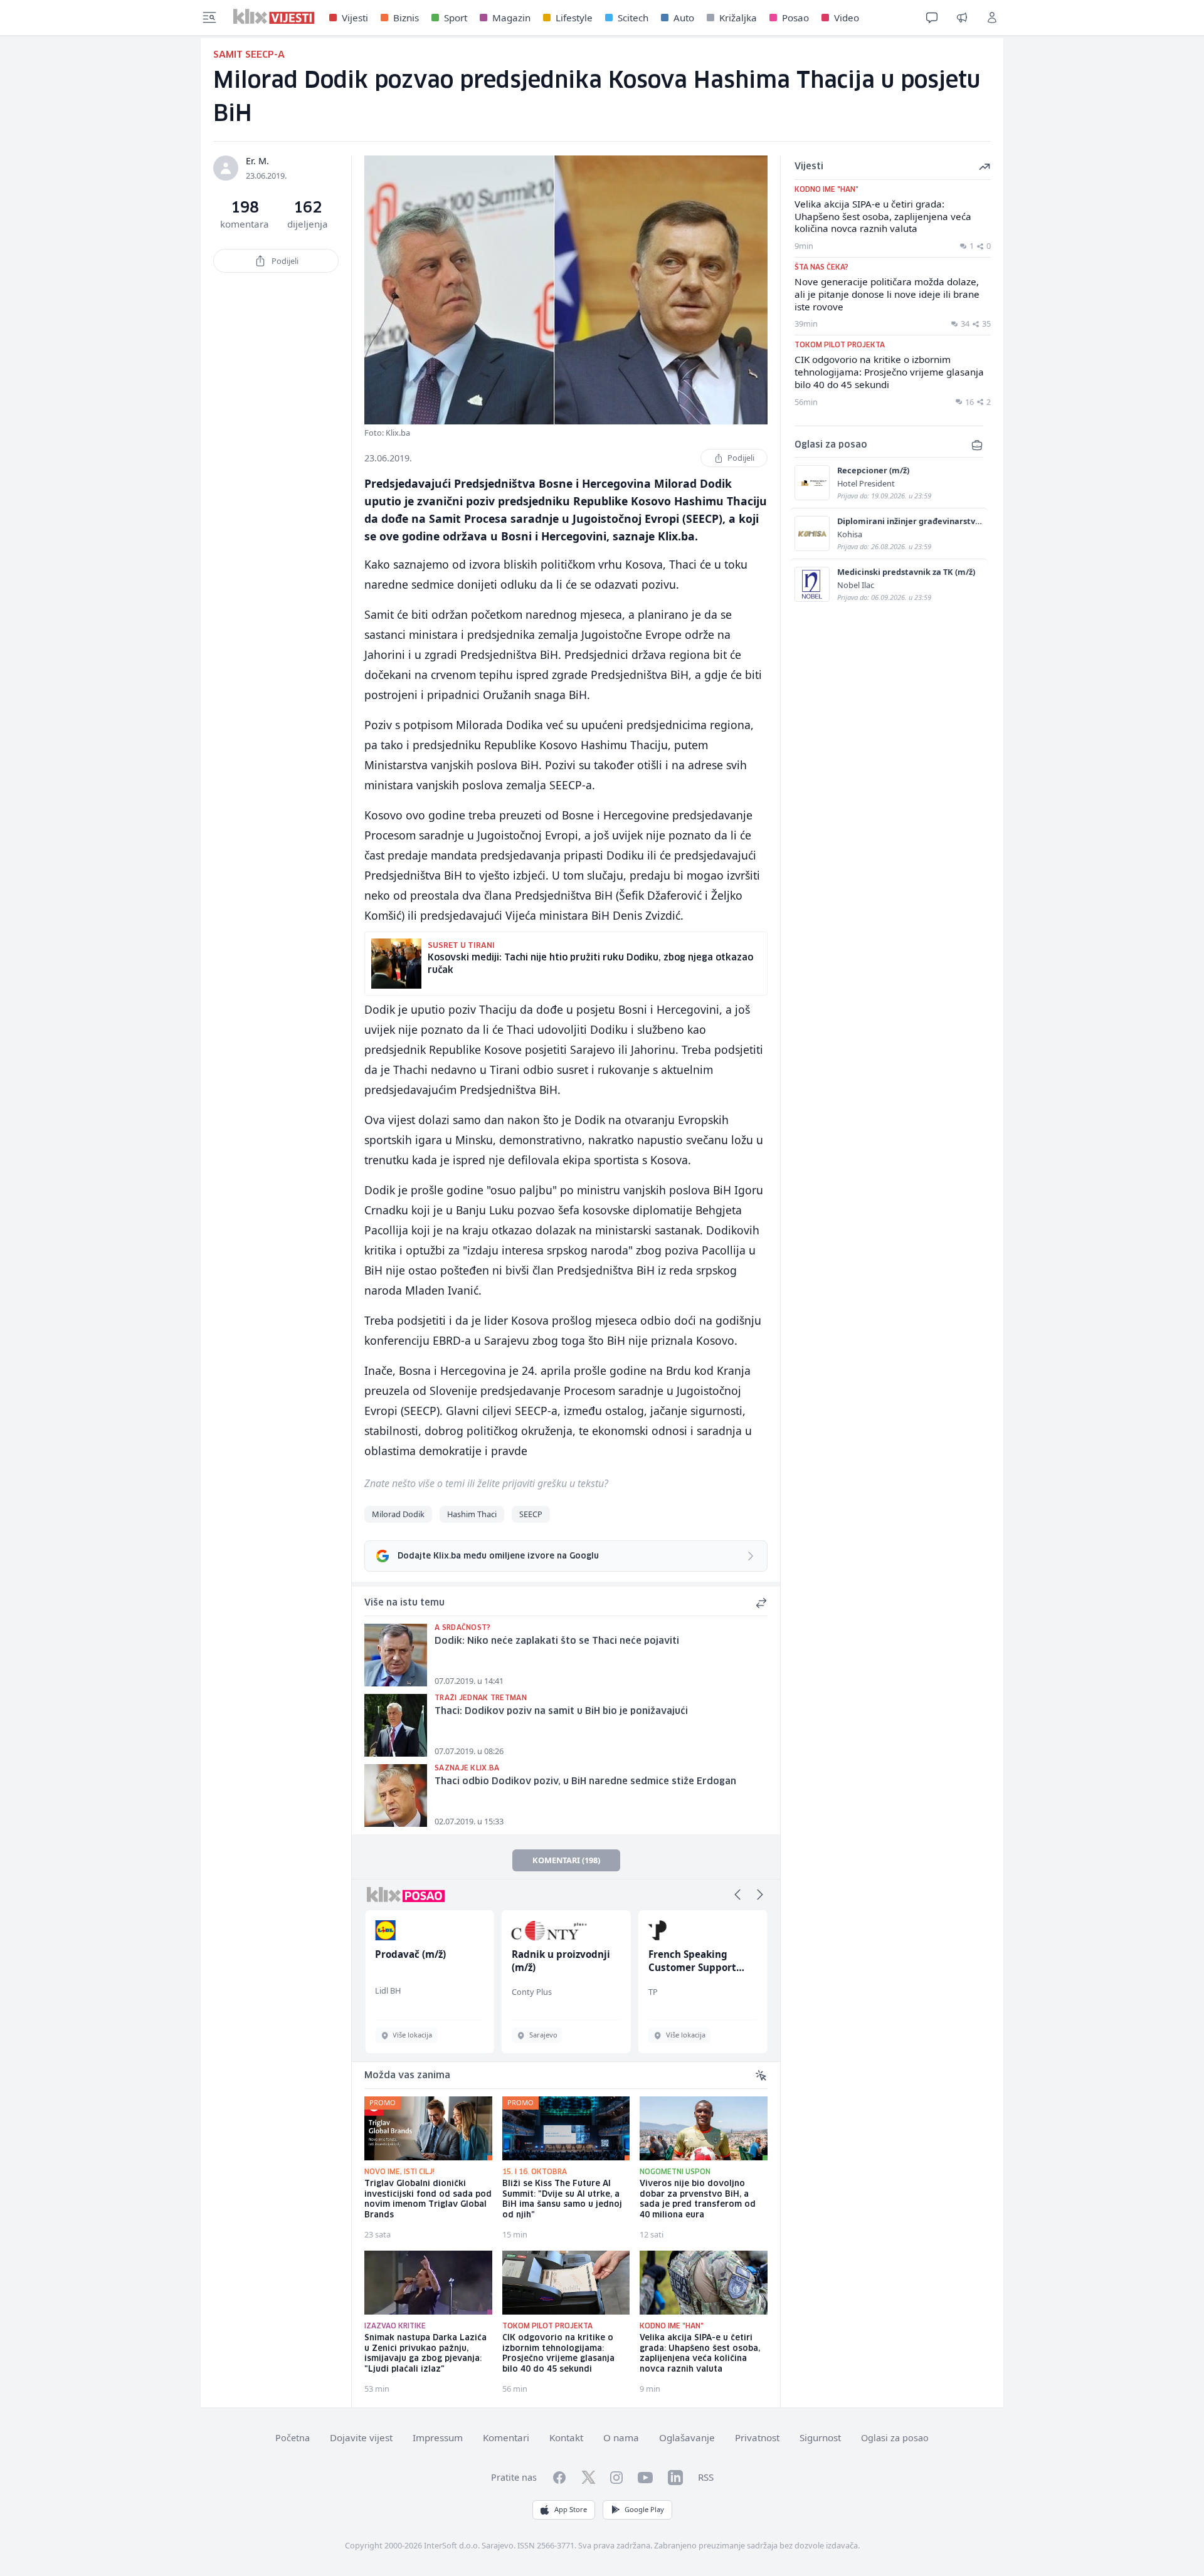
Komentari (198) (566, 1860)
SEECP (531, 1514)
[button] (737, 1895)
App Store (571, 2509)
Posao (795, 18)
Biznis (406, 18)
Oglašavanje (687, 2437)
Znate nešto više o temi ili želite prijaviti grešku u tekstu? (486, 1483)
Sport (456, 18)
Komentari (506, 2437)
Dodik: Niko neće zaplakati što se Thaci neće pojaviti (557, 1641)
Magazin (511, 18)
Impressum (438, 2437)
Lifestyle (574, 18)
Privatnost (757, 2437)
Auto (684, 18)
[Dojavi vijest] (962, 18)
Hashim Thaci (472, 1514)
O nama (621, 2437)
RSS (706, 2477)
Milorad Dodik (398, 1514)
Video (847, 18)
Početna (293, 2438)
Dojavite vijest (361, 2437)
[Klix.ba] (274, 16)
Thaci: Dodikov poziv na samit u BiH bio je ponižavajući (561, 1711)
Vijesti (355, 18)
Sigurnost (820, 2437)
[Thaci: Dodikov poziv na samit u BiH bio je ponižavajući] (396, 1725)
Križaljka (738, 18)
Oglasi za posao (895, 2438)
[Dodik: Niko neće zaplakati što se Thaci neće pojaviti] (396, 1655)
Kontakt (566, 2437)
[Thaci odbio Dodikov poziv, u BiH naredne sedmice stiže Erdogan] (396, 1795)
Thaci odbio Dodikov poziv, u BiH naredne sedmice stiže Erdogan (585, 1782)
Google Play (644, 2509)
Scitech (633, 18)
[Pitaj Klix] (932, 18)
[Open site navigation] (209, 18)
